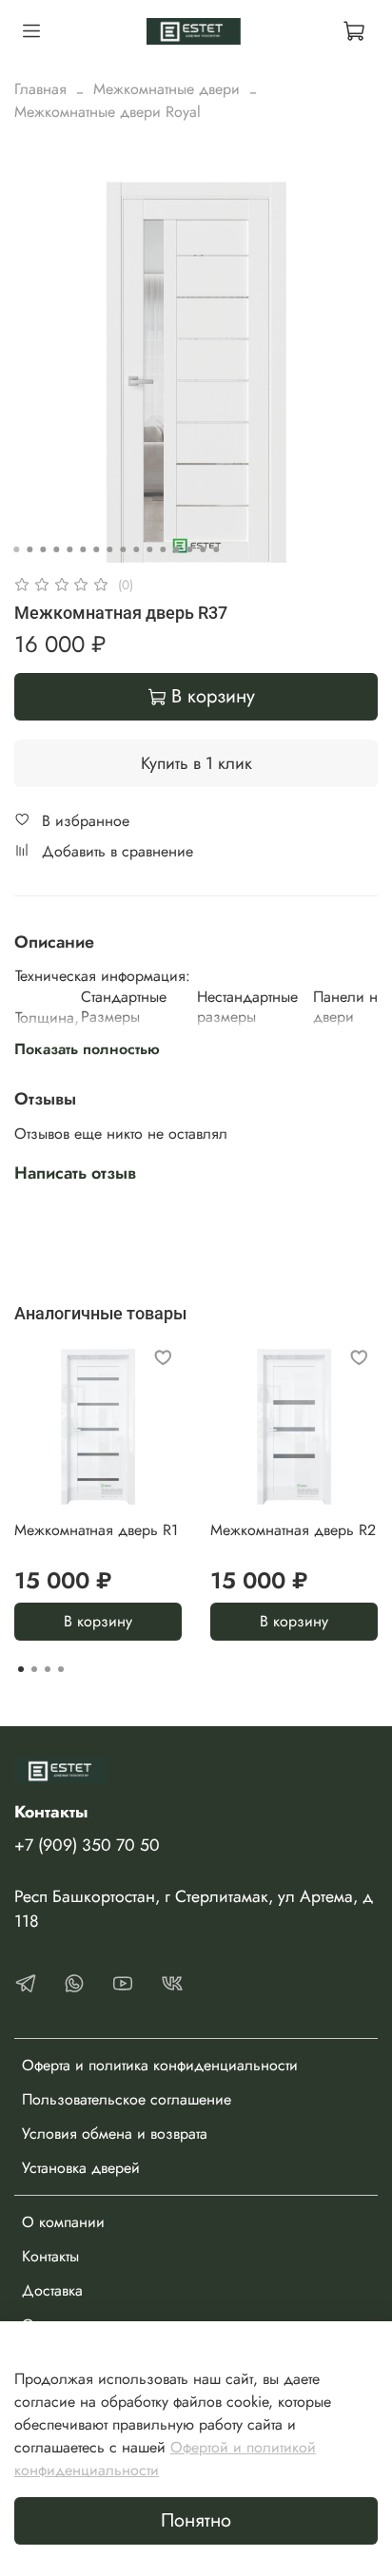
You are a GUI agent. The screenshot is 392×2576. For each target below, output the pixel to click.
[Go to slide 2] (29, 549)
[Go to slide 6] (83, 549)
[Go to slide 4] (56, 549)
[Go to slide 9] (123, 549)
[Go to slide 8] (109, 549)
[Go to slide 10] (136, 549)
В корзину (98, 1621)
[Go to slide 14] (189, 549)
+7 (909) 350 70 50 (87, 1845)
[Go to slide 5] (69, 549)
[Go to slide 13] (176, 549)
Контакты (50, 2256)
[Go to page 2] (34, 1669)
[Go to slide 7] (96, 549)
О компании (63, 2222)
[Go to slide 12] (163, 549)
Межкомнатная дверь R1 (96, 1530)
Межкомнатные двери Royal (108, 112)
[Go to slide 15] (203, 549)
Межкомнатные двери (167, 89)
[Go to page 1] (21, 1669)
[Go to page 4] (61, 1669)
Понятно (196, 2520)
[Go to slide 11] (149, 549)
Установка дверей (81, 2168)
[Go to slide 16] (216, 549)
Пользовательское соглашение (127, 2099)
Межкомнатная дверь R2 (293, 1530)
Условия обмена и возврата (115, 2134)
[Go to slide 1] (16, 549)
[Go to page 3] (48, 1669)
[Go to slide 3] (43, 549)
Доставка (52, 2290)
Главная (40, 89)
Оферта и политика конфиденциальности (160, 2065)
